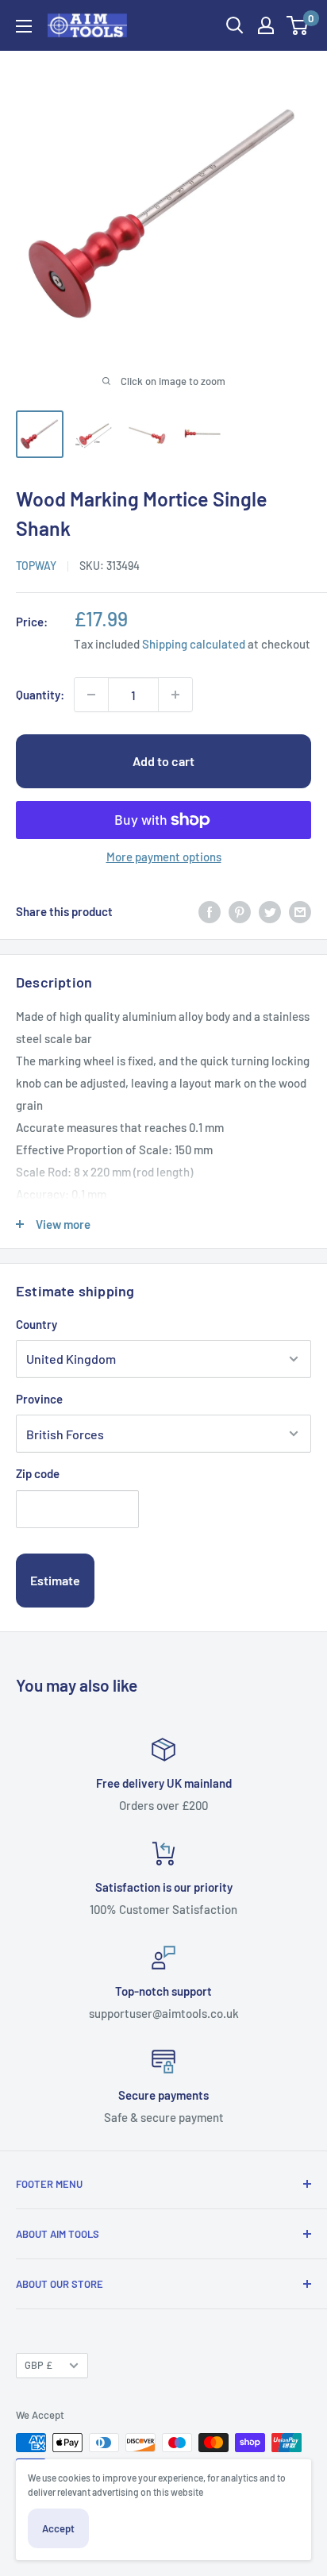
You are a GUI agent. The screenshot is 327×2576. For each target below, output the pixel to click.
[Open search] (235, 25)
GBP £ (38, 2365)
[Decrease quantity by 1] (91, 695)
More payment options (164, 857)
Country (37, 1324)
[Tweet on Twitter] (270, 911)
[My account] (266, 25)
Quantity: (40, 695)
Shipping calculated (194, 644)
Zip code (38, 1473)
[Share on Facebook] (210, 911)
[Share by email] (300, 911)
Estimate (55, 1580)
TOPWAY (36, 566)
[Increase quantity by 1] (175, 695)
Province (39, 1399)
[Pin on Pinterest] (240, 911)
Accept (58, 2528)
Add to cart (163, 761)
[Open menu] (24, 26)
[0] (298, 25)
